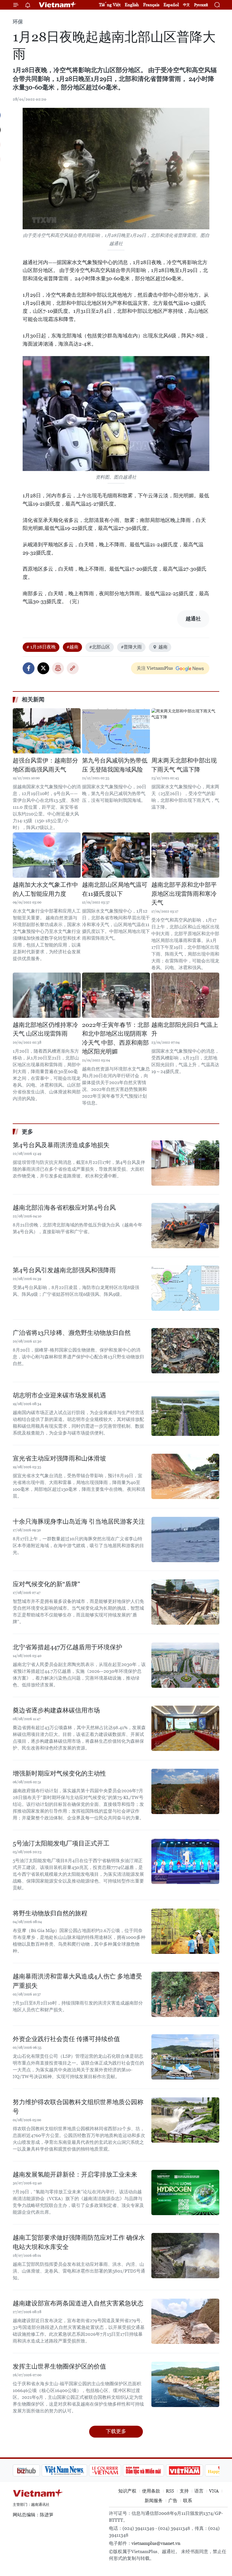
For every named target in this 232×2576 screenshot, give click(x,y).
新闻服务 (154, 2501)
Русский (201, 5)
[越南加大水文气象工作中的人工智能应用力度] (47, 855)
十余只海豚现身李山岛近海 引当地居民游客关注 (79, 1522)
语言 (199, 2491)
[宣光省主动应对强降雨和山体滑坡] (185, 1476)
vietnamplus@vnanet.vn (156, 2543)
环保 (18, 22)
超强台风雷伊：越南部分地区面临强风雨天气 (45, 765)
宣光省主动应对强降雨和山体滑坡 (59, 1458)
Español (171, 5)
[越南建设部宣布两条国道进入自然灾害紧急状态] (185, 2321)
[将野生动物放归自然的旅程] (185, 1931)
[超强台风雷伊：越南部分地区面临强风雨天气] (47, 731)
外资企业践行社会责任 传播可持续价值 (66, 2039)
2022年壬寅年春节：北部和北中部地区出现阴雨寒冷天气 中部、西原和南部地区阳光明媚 (116, 1038)
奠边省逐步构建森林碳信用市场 (56, 1710)
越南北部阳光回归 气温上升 (185, 1029)
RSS (170, 2491)
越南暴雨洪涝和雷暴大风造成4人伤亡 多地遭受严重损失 (77, 1981)
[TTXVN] (187, 2470)
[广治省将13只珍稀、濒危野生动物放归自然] (185, 1351)
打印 (58, 668)
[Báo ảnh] (112, 2470)
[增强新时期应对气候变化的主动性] (185, 1791)
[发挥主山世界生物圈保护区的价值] (185, 2384)
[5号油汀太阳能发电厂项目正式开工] (185, 1861)
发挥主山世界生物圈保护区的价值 (59, 2366)
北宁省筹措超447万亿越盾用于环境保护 (67, 1647)
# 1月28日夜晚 (41, 647)
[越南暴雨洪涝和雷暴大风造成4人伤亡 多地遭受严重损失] (185, 1994)
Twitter (43, 668)
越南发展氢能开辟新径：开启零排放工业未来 (75, 2174)
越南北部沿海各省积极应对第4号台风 (64, 1208)
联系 (188, 2501)
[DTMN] (71, 2470)
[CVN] (33, 2470)
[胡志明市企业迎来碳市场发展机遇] (185, 1413)
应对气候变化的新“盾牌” (46, 1584)
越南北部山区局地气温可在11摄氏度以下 (115, 889)
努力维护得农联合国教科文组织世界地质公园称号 (78, 2107)
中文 (186, 5)
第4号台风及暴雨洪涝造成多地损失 (61, 1145)
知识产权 (127, 2491)
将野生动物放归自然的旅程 (50, 1913)
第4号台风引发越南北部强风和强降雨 (64, 1270)
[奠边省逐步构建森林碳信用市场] (185, 1728)
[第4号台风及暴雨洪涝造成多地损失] (185, 1163)
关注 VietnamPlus (155, 668)
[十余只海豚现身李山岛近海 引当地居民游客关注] (185, 1539)
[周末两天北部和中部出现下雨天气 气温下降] (185, 731)
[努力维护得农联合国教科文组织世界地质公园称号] (185, 2120)
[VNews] (213, 2470)
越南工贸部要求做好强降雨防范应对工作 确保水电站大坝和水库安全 (79, 2242)
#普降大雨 (131, 647)
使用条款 (151, 2491)
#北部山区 (100, 647)
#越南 (72, 647)
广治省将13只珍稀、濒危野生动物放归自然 (72, 1333)
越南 (163, 647)
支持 (184, 2491)
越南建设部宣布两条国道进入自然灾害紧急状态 (78, 2303)
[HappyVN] (151, 2470)
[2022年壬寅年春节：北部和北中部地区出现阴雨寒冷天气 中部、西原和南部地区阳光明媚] (116, 995)
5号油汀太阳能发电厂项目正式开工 (61, 1843)
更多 (27, 1132)
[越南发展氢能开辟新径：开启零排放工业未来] (185, 2192)
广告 (173, 2501)
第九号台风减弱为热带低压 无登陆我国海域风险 (115, 765)
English (132, 5)
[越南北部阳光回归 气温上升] (185, 995)
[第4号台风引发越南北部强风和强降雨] (185, 1288)
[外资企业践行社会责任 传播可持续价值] (185, 2057)
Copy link (73, 668)
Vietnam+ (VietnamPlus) (58, 5)
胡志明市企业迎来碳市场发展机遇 (59, 1395)
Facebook (29, 668)
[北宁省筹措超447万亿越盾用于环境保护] (185, 1665)
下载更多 (116, 2431)
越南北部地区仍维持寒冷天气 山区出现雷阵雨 (45, 1029)
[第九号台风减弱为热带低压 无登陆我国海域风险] (116, 731)
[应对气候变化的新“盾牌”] (185, 1602)
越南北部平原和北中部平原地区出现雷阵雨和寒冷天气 (184, 894)
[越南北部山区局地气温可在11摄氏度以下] (116, 855)
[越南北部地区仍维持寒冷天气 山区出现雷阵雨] (47, 995)
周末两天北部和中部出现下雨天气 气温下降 (184, 765)
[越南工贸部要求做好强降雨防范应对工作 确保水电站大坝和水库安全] (185, 2256)
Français (151, 5)
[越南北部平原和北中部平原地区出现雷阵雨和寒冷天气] (185, 855)
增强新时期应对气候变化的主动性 (59, 1773)
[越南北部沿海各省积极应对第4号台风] (185, 1226)
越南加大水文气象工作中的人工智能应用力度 (45, 889)
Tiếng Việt (110, 5)
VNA (214, 2491)
